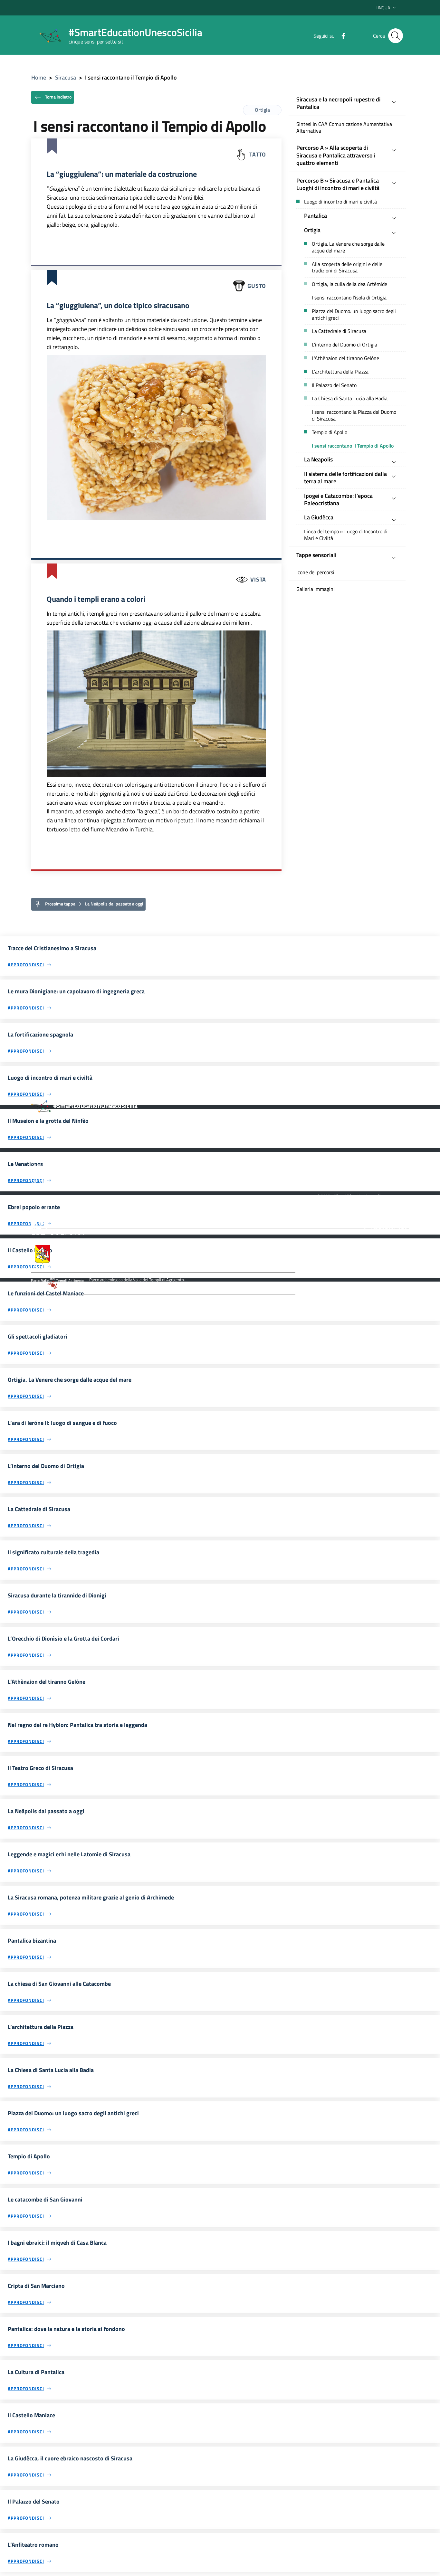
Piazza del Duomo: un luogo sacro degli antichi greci (354, 315)
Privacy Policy (66, 1203)
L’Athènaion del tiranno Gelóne (345, 358)
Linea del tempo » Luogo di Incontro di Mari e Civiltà (346, 535)
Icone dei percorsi (315, 572)
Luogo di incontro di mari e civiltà (340, 202)
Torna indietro (58, 96)
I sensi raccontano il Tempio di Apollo (353, 446)
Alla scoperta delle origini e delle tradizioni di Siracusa (347, 268)
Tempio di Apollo (330, 432)
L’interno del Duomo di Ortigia (344, 345)
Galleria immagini (316, 589)
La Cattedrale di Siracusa (339, 331)
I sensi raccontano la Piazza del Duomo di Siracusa (354, 415)
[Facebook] (341, 35)
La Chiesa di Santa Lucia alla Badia (350, 398)
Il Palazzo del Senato (334, 385)
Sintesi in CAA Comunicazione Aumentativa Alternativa (344, 128)
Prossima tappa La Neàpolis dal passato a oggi (94, 904)
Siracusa (66, 77)
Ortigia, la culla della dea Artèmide (349, 284)
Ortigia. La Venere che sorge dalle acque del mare (348, 247)
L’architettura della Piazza (340, 372)
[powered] (386, 1226)
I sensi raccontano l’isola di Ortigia (349, 298)
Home (39, 77)
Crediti (95, 1203)
